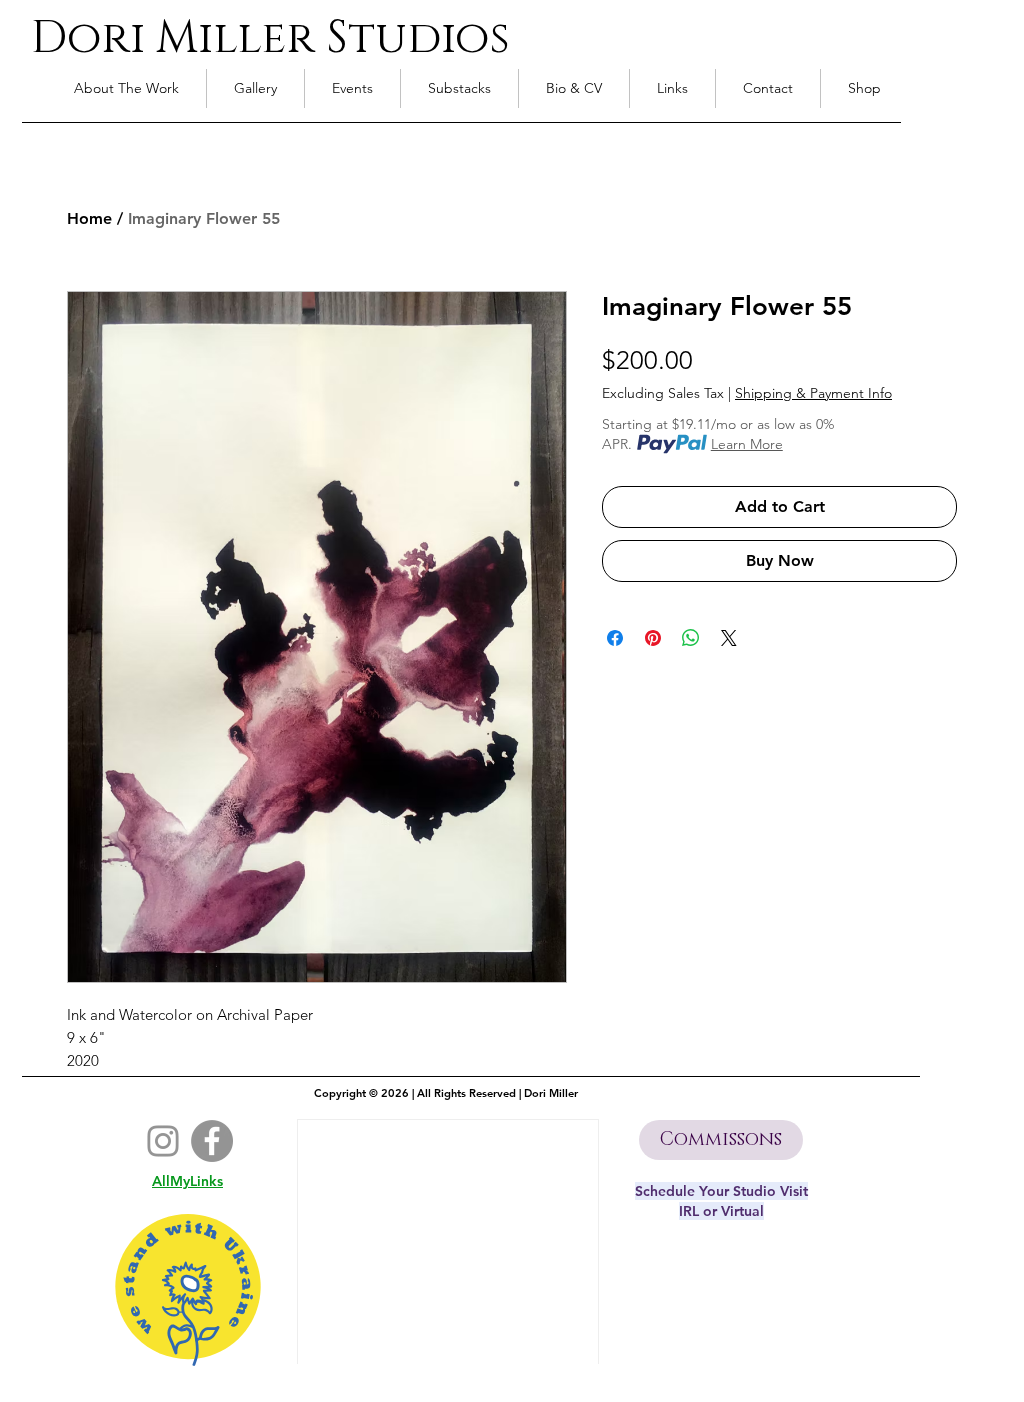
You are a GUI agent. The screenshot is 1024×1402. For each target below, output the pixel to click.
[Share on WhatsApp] (691, 638)
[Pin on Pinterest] (653, 638)
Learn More (747, 444)
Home (89, 218)
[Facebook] (212, 1141)
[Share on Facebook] (615, 638)
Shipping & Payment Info (813, 393)
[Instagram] (163, 1141)
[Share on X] (729, 638)
